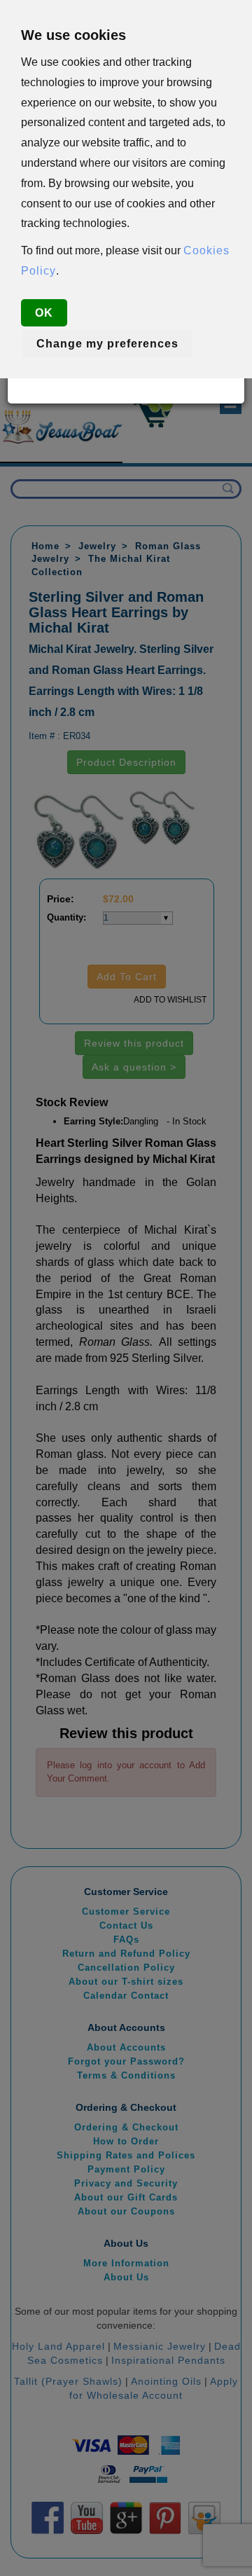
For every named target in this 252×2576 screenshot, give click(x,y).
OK (44, 313)
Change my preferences (107, 344)
